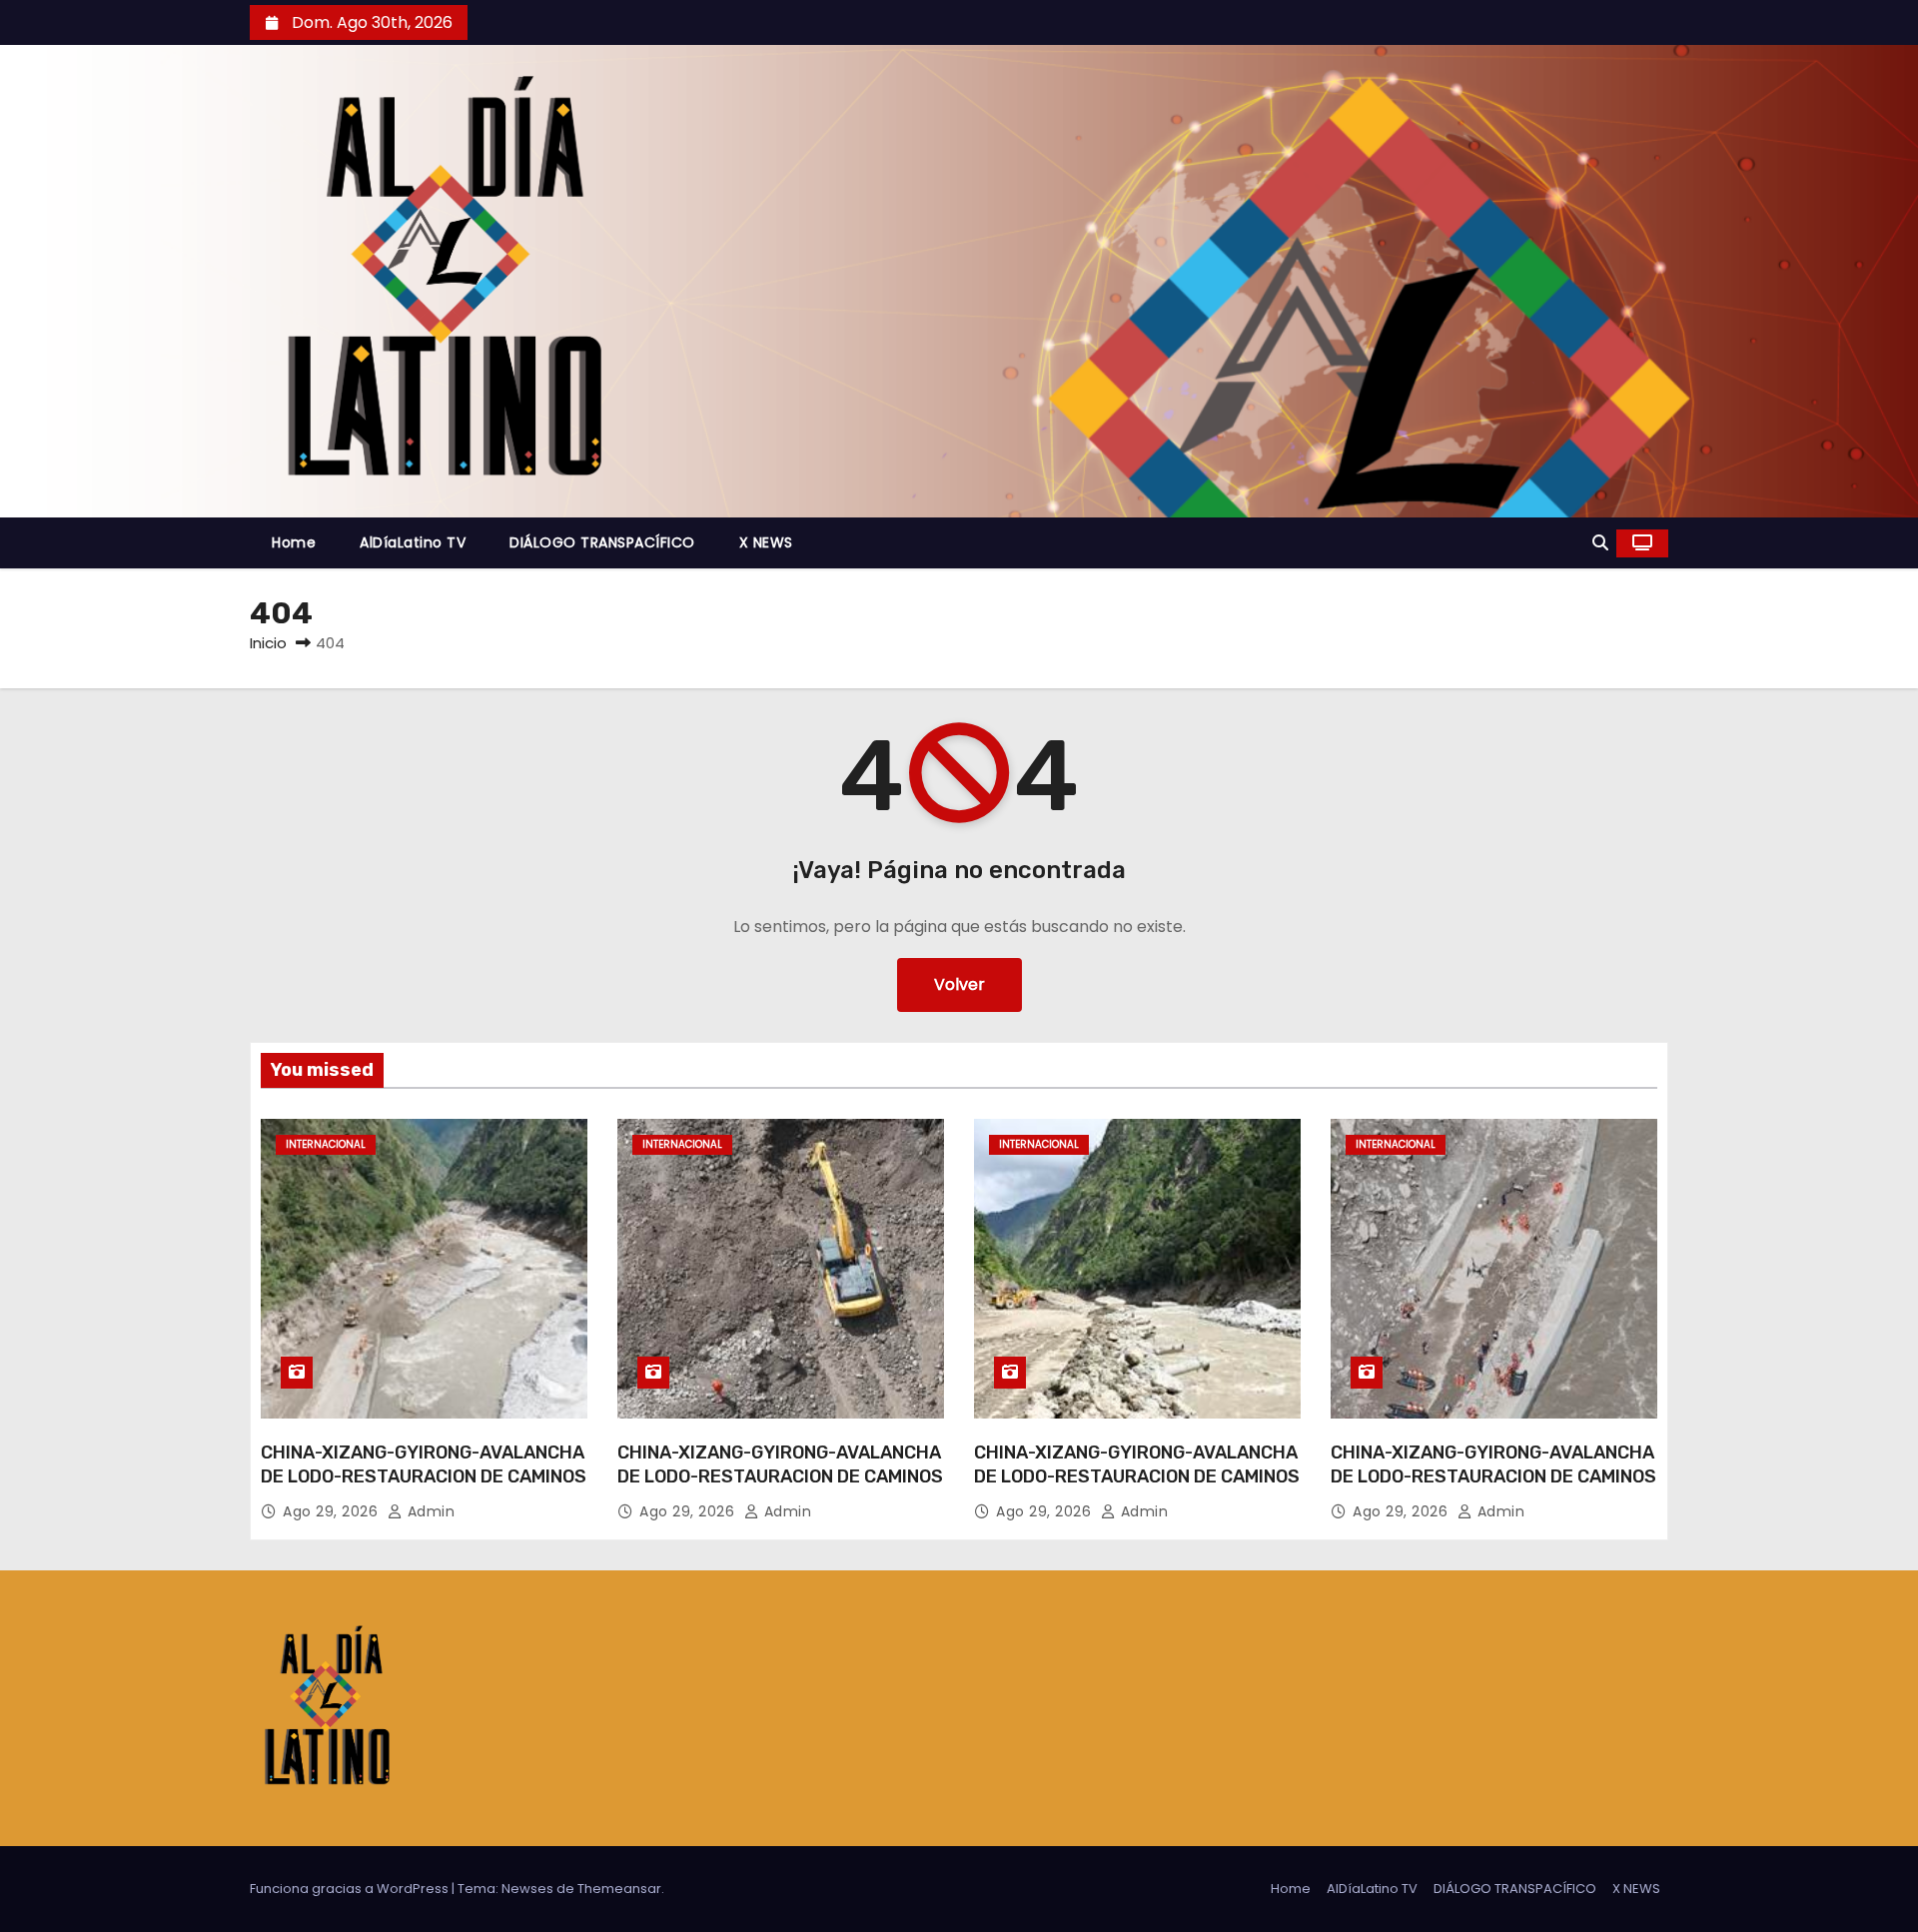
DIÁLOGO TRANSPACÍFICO (602, 542)
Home (294, 542)
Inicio (268, 643)
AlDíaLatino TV (413, 542)
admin (429, 1511)
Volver (959, 984)
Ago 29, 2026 (333, 1511)
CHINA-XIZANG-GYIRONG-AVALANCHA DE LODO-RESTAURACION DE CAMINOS (424, 1464)
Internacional (326, 1144)
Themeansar (619, 1889)
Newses (527, 1889)
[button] (1600, 543)
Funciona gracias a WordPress (351, 1889)
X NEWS (766, 542)
